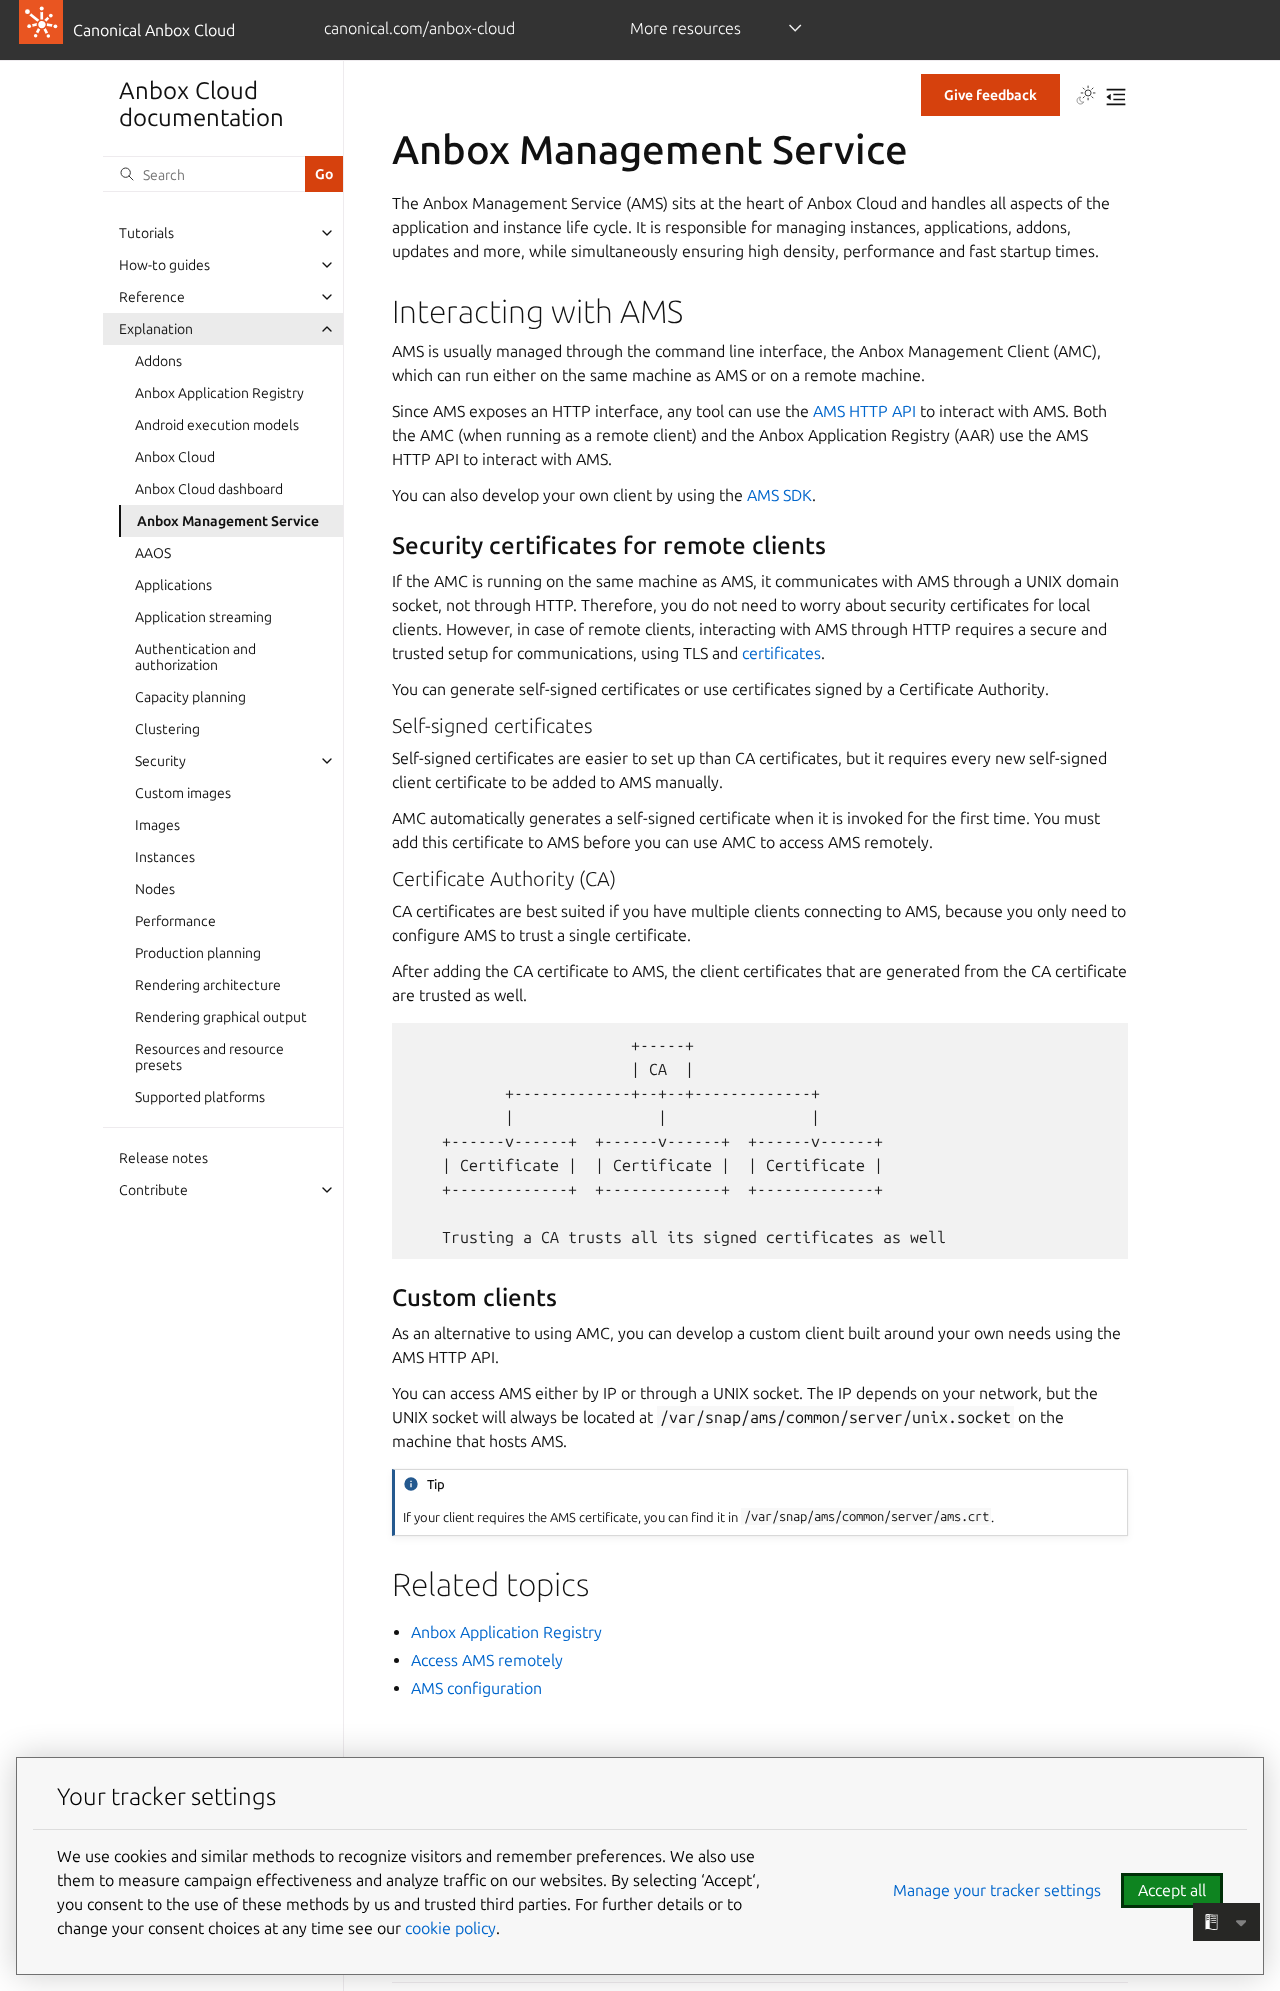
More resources (685, 28)
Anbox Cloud (175, 457)
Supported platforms (200, 1097)
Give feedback (990, 95)
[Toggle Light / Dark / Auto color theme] (1086, 97)
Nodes (155, 889)
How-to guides (164, 265)
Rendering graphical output (221, 1017)
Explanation (156, 329)
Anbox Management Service (228, 521)
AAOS (153, 553)
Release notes (163, 1158)
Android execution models (217, 425)
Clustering (167, 729)
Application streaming (203, 617)
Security (160, 761)
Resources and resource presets (209, 1057)
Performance (175, 921)
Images (157, 825)
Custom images (183, 793)
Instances (165, 857)
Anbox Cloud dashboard (209, 489)
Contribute (153, 1190)
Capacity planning (190, 697)
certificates (781, 653)
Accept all (1172, 1890)
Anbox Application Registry (219, 393)
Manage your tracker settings (997, 1890)
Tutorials (146, 233)
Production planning (198, 953)
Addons (158, 361)
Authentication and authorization (195, 657)
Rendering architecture (208, 985)
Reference (152, 297)
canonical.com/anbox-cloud (419, 28)
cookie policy (450, 1928)
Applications (173, 585)
